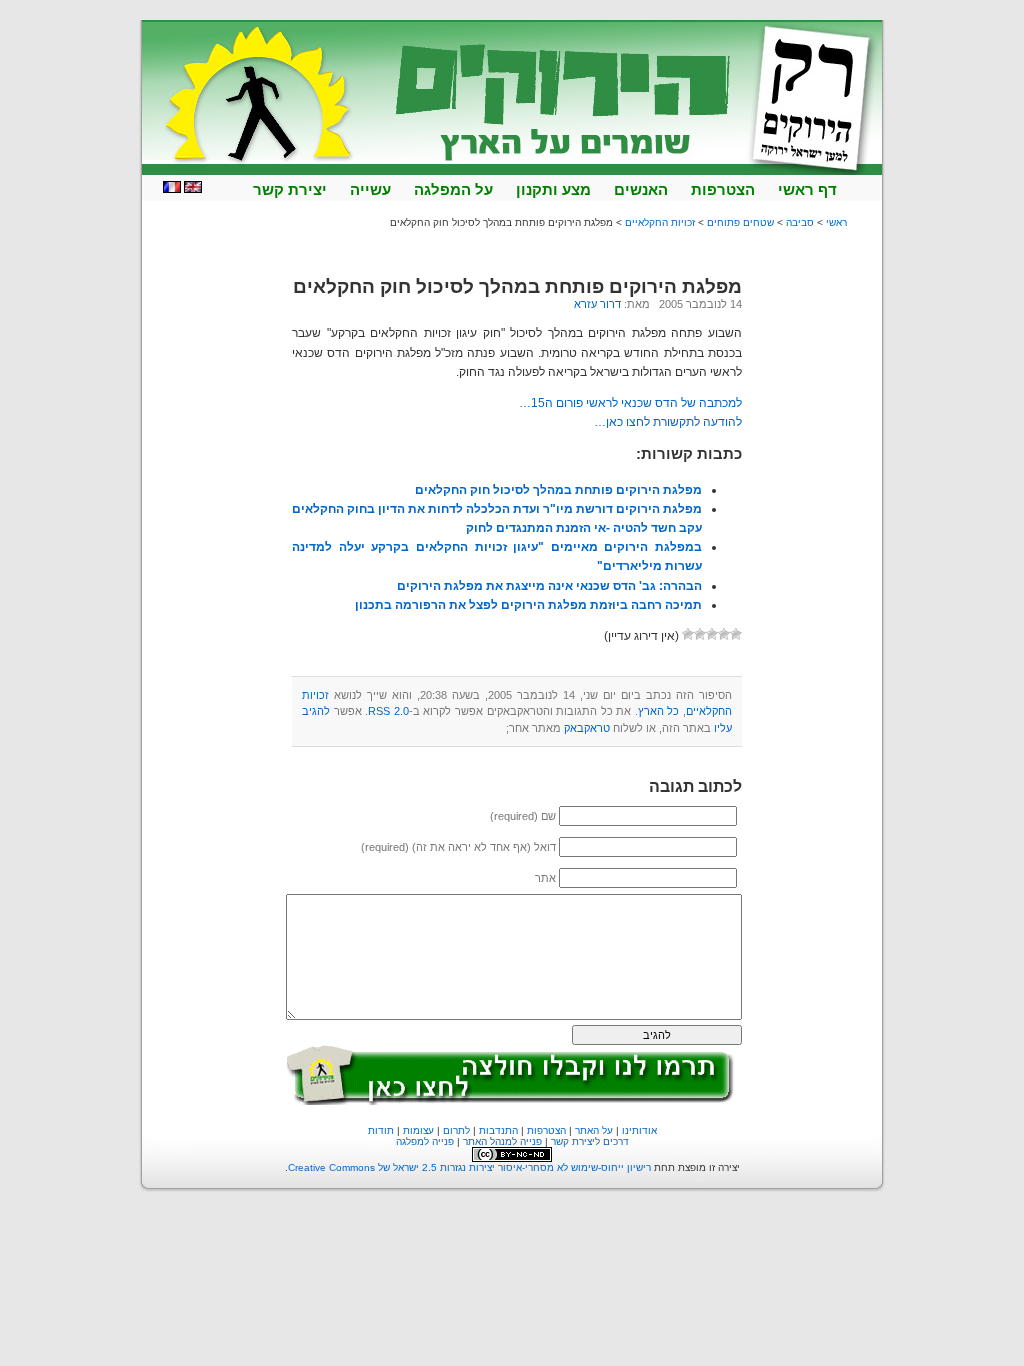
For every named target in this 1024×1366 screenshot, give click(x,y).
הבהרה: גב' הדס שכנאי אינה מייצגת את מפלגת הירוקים (549, 586)
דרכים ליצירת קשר (590, 1141)
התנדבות (498, 1130)
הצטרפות (723, 189)
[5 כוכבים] (688, 634)
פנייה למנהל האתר (502, 1141)
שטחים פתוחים (740, 222)
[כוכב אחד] (736, 634)
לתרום (456, 1130)
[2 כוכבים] (724, 634)
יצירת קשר (290, 189)
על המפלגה (453, 189)
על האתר (594, 1130)
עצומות (418, 1130)
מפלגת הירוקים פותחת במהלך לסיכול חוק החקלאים (517, 286)
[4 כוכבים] (700, 634)
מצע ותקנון (553, 189)
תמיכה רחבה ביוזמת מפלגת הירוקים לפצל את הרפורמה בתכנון (528, 605)
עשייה (370, 189)
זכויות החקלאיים (660, 222)
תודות (381, 1130)
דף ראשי (807, 189)
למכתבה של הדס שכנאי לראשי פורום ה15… (630, 403)
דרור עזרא (597, 304)
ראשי (836, 222)
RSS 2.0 (388, 711)
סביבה (800, 222)
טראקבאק (587, 728)
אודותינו (639, 1130)
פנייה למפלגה (425, 1141)
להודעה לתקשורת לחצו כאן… (668, 422)
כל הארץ (659, 711)
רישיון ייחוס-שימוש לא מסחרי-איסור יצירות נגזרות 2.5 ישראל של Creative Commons (469, 1167)
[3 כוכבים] (712, 634)
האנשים (641, 189)
